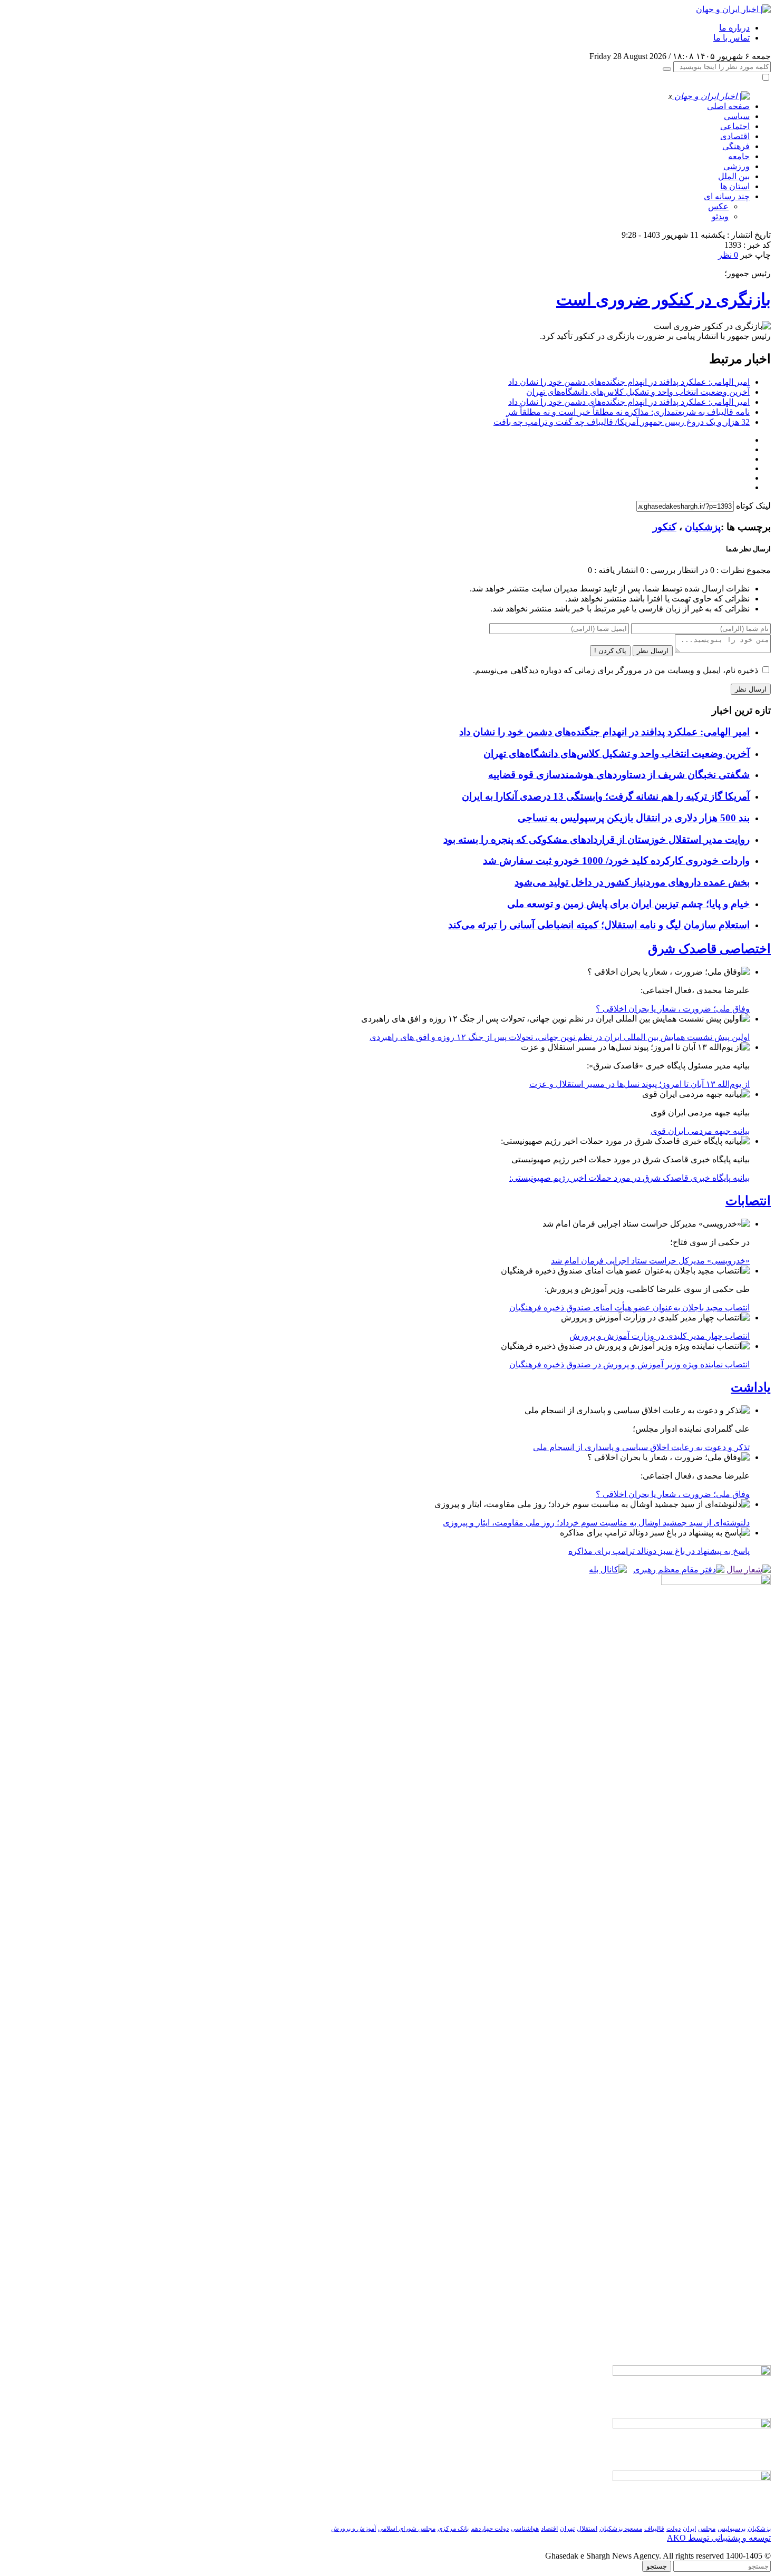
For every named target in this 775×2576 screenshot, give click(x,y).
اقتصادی (735, 136)
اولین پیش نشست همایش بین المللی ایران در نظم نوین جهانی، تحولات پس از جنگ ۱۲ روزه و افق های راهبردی (560, 1037)
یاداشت (751, 1387)
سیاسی (737, 116)
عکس (718, 206)
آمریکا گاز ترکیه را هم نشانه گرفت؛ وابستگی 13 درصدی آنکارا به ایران (606, 796)
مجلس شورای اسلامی (407, 2529)
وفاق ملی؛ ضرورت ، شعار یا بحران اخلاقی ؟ (673, 1009)
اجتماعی (735, 126)
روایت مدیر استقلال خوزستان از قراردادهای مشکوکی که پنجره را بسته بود (597, 839)
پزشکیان (703, 527)
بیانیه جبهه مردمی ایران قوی (700, 1131)
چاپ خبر (755, 255)
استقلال (587, 2529)
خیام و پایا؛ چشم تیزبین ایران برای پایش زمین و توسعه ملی (628, 904)
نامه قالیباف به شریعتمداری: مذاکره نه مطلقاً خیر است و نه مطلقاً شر (628, 412)
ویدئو (720, 216)
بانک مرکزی (453, 2529)
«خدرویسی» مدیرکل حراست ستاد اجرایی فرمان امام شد (650, 1261)
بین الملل (734, 176)
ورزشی (737, 166)
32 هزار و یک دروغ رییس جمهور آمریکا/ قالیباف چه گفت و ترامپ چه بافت (622, 422)
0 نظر (728, 255)
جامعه (739, 156)
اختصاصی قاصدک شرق (709, 949)
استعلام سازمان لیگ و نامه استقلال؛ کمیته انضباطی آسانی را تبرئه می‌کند (599, 925)
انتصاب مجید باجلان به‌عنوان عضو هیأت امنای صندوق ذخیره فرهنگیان (629, 1308)
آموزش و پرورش (353, 2529)
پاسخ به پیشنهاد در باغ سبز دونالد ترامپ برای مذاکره (659, 1551)
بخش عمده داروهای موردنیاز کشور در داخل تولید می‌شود (632, 882)
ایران (689, 2529)
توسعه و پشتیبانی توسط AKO (719, 2538)
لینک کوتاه (753, 506)
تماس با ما (732, 38)
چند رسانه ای (727, 196)
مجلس (707, 2529)
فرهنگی (736, 146)
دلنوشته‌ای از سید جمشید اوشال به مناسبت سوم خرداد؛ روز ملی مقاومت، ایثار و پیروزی (596, 1523)
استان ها (735, 186)
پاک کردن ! (610, 651)
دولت (674, 2529)
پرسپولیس (732, 2529)
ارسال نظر (653, 651)
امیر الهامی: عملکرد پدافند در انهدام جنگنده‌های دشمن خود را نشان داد (629, 382)
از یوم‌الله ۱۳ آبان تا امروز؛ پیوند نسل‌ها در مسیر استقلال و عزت (640, 1084)
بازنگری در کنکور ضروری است (663, 299)
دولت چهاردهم (490, 2529)
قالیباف (654, 2529)
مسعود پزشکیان (621, 2529)
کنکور (665, 527)
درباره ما (734, 28)
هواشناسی (525, 2529)
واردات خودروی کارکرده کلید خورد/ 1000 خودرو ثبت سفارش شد (616, 861)
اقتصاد (549, 2529)
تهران (567, 2529)
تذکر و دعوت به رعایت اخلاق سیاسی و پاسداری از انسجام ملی (641, 1447)
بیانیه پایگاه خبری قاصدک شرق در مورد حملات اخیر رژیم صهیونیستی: (629, 1178)
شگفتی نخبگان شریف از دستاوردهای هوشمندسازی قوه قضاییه (619, 775)
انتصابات (748, 1201)
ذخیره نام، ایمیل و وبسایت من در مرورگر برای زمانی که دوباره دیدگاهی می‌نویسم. (616, 670)
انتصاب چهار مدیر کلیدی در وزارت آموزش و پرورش (660, 1336)
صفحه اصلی (728, 106)
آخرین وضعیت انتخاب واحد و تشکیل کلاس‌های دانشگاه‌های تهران (638, 392)
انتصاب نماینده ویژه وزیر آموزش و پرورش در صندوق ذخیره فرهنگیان (629, 1364)
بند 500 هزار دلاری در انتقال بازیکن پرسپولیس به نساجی (634, 818)
